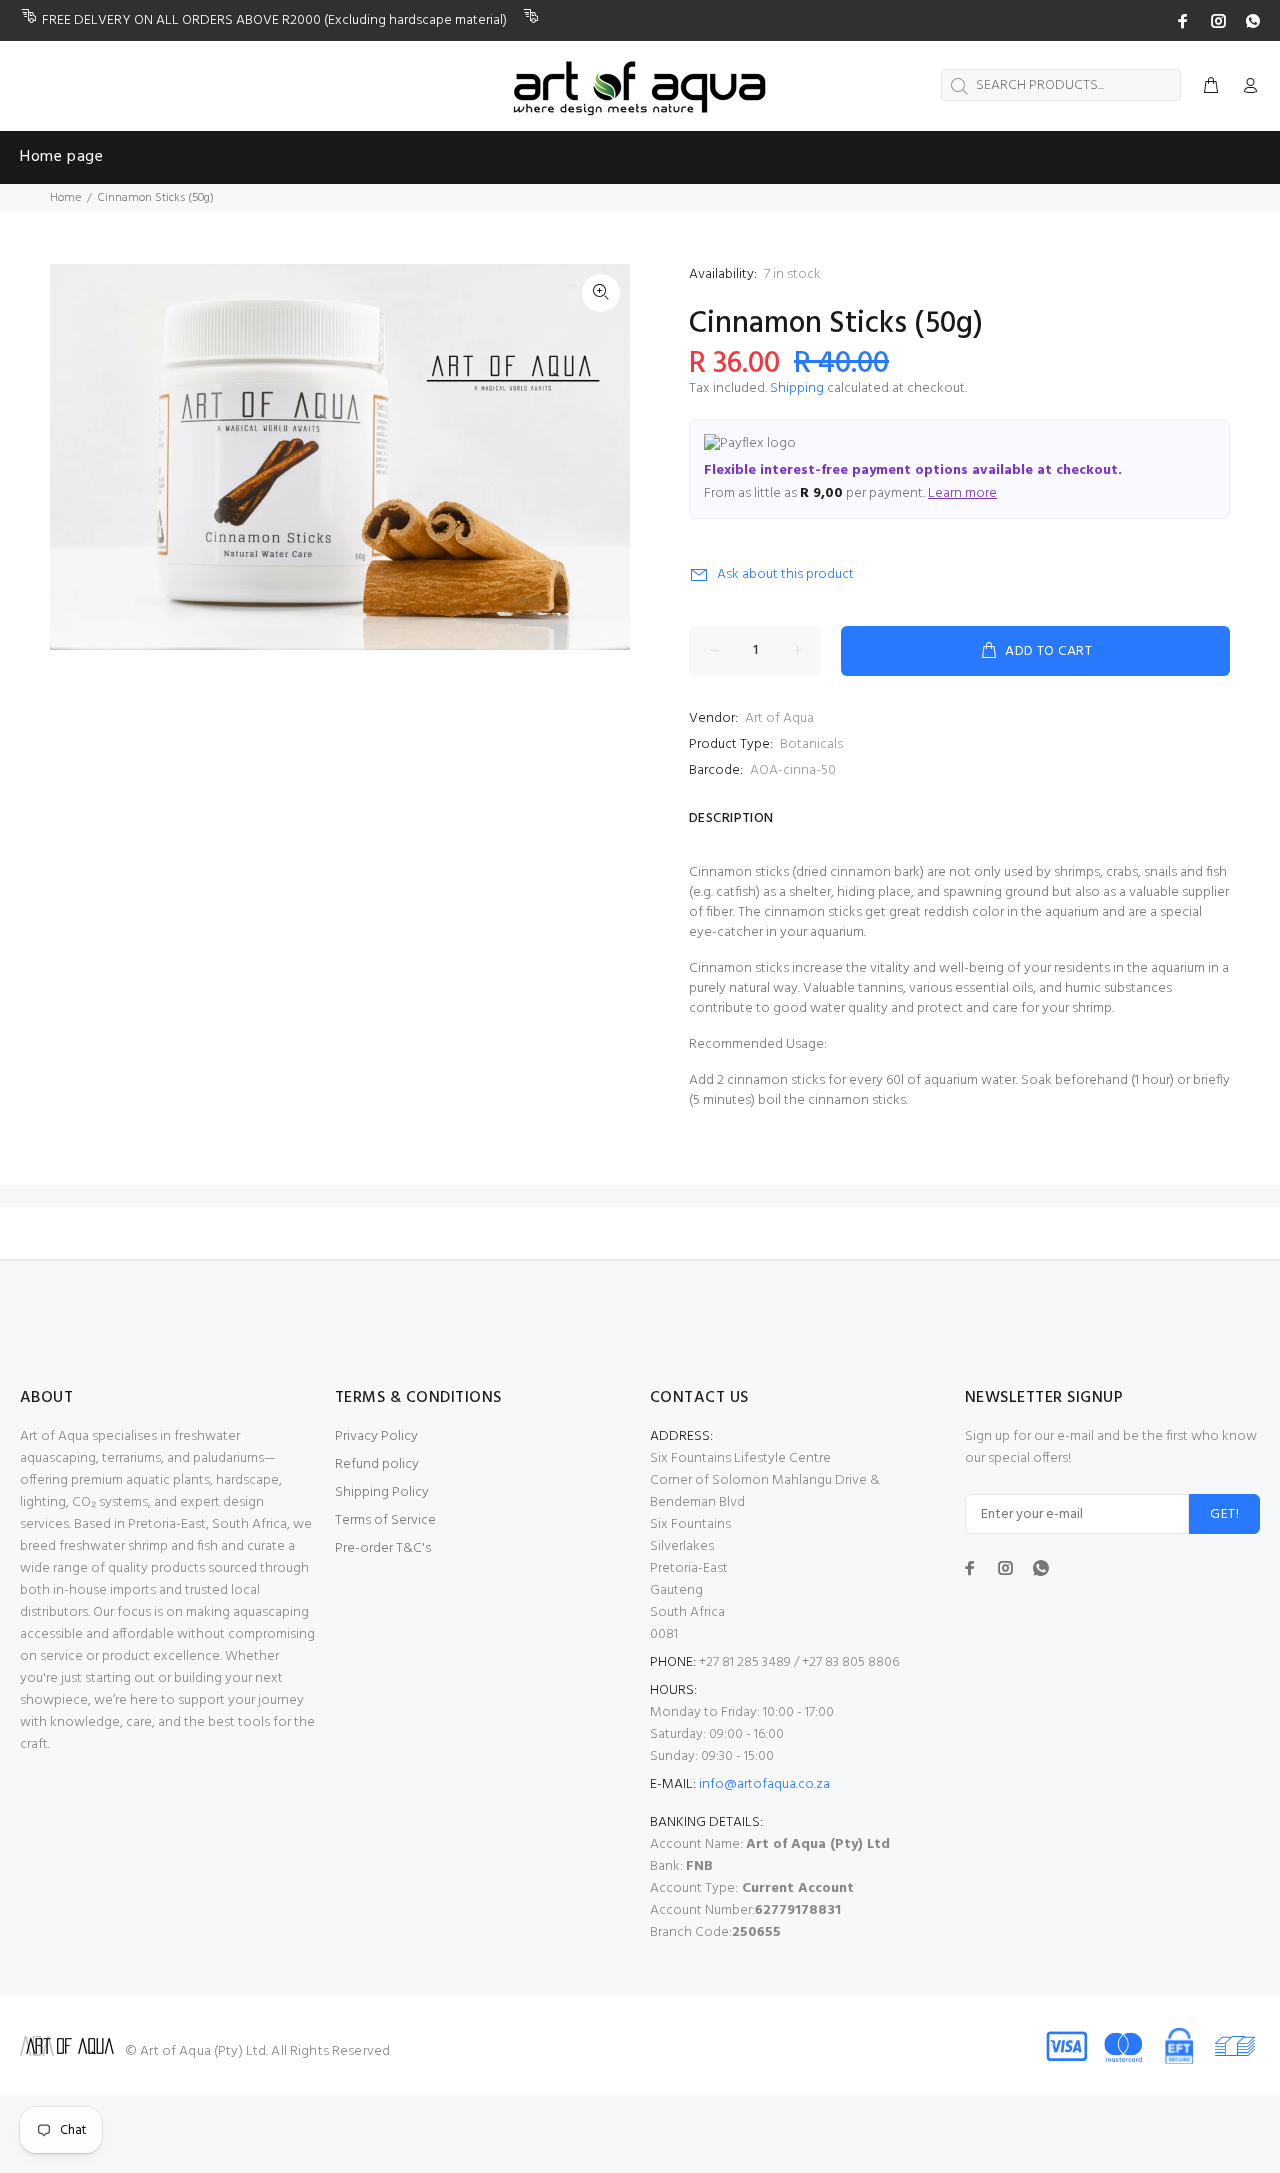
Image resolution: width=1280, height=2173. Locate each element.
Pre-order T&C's (383, 1548)
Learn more (962, 493)
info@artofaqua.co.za (764, 1784)
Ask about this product (785, 574)
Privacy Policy (376, 1436)
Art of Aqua (779, 718)
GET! (1224, 1514)
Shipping (797, 388)
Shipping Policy (382, 1492)
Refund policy (377, 1464)
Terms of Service (385, 1520)
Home (65, 198)
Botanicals (811, 744)
